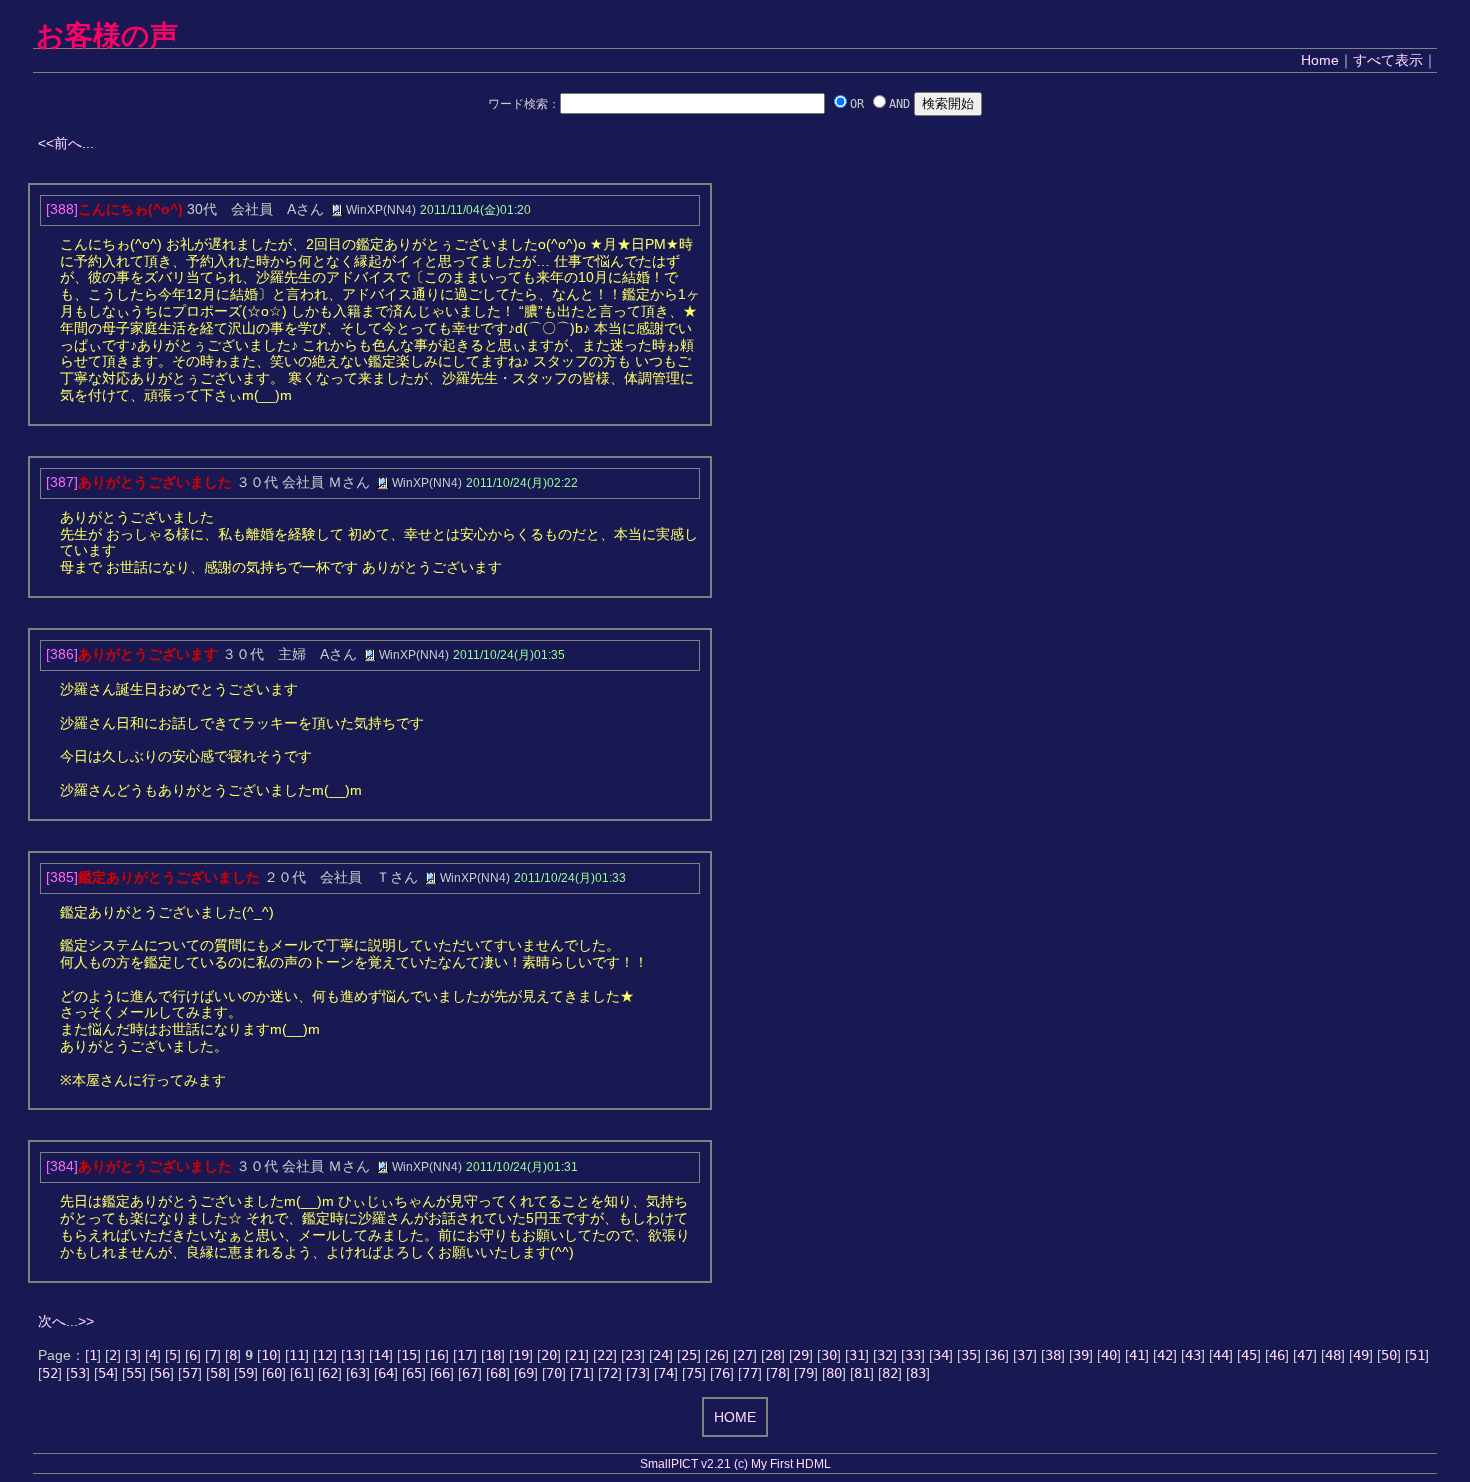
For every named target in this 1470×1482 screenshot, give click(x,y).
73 (638, 1373)
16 (437, 1355)
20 (549, 1355)
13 (353, 1355)
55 (134, 1373)
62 (330, 1373)
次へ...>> (66, 1321)
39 (1081, 1355)
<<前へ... (66, 143)
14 (381, 1355)
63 (358, 1373)
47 (1305, 1355)
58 (218, 1373)
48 (1333, 1355)
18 (493, 1355)
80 (834, 1373)
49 (1361, 1355)
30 (829, 1355)
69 (526, 1373)
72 (610, 1373)
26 (717, 1355)
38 (1053, 1355)
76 (722, 1373)
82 (890, 1373)
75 (694, 1373)
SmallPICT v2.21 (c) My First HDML (735, 1464)
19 (521, 1355)
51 (1417, 1355)
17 (465, 1355)
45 (1249, 1355)
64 (386, 1373)
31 (857, 1355)
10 (269, 1355)
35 (969, 1355)
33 (913, 1355)
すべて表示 (1388, 60)
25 (689, 1355)
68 (498, 1373)
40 (1109, 1355)
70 (554, 1373)
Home (1320, 60)
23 (633, 1355)
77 (750, 1373)
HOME (735, 1417)
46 (1277, 1355)
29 (801, 1355)
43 (1193, 1355)
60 (274, 1373)
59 (246, 1373)
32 (885, 1355)
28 (773, 1355)
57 (190, 1373)
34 (941, 1355)
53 (78, 1373)
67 (470, 1373)
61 (302, 1373)
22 (605, 1355)
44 (1221, 1355)
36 (997, 1355)
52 (50, 1373)
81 (862, 1373)
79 (806, 1373)
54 (106, 1373)
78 (778, 1373)
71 (582, 1373)
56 (162, 1373)
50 (1389, 1355)
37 (1025, 1355)
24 (661, 1355)
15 (409, 1355)
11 (297, 1355)
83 (918, 1373)
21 (577, 1355)
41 (1137, 1355)
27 (745, 1355)
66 (442, 1373)
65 (414, 1373)
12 (325, 1355)
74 (666, 1373)
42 (1165, 1355)
